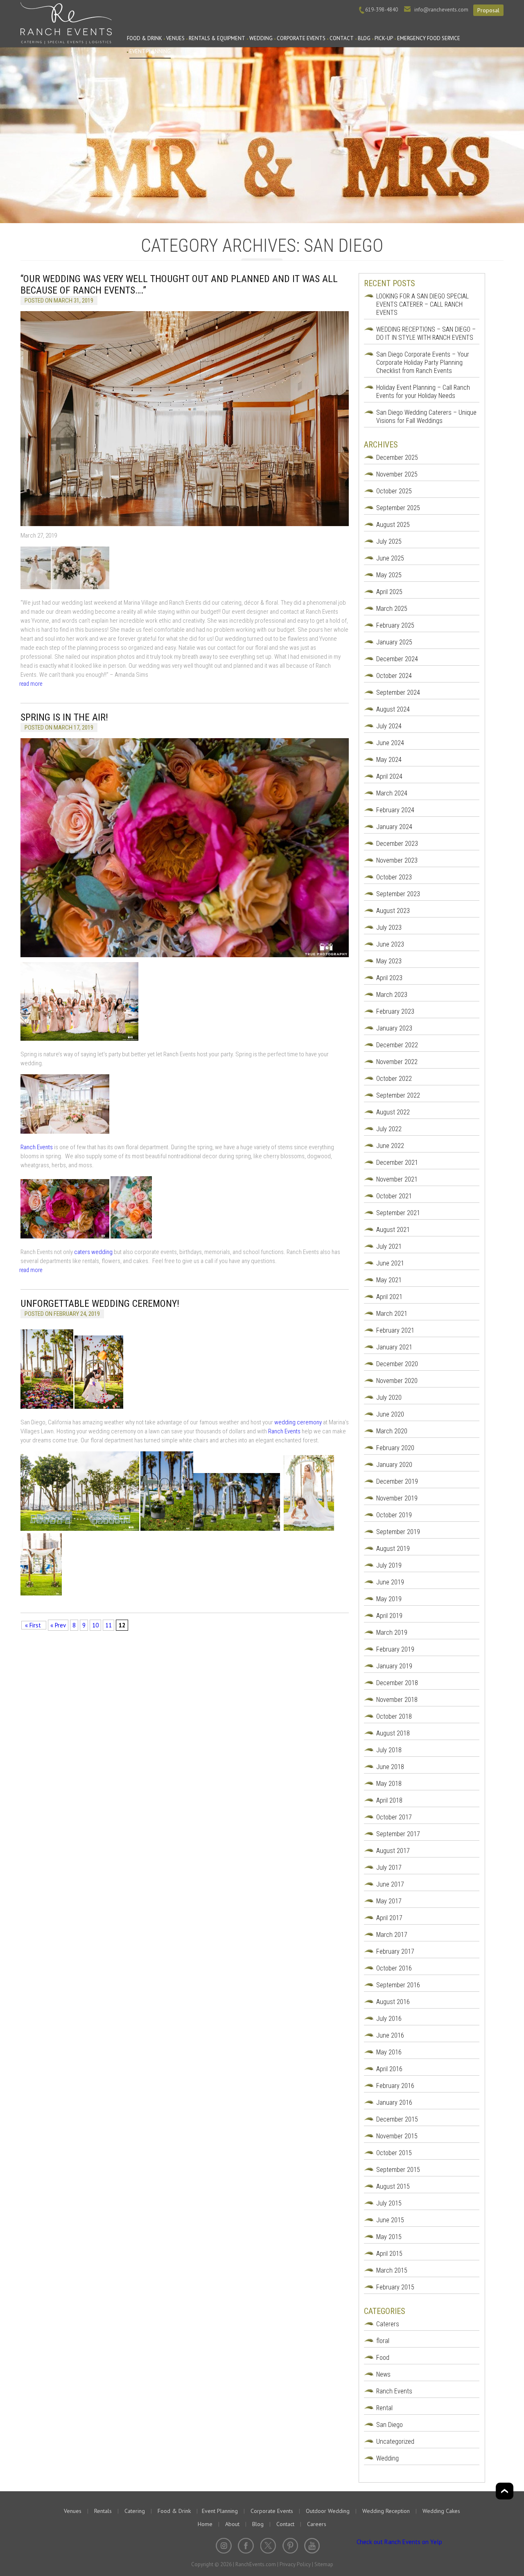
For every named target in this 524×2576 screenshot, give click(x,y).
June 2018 (390, 1767)
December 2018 (397, 1683)
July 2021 (389, 1246)
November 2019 (397, 1498)
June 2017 (390, 1884)
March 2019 (392, 1633)
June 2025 (390, 558)
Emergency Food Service (429, 38)
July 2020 (389, 1398)
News (383, 2374)
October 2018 (394, 1716)
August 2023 (393, 911)
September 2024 (398, 693)
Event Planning (150, 51)
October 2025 (394, 491)
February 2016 (395, 2086)
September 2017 (398, 1834)
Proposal (488, 10)
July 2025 (389, 541)
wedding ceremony (298, 1422)
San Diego (390, 2425)
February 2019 (395, 1649)
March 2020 (392, 1431)
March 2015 (392, 2270)
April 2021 (389, 1297)
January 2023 (394, 1028)
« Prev (58, 1625)
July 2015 (389, 2203)
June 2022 (390, 1146)
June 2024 (390, 743)
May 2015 (389, 2237)
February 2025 (395, 625)
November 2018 (397, 1700)
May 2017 (389, 1901)
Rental (384, 2408)
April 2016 (389, 2069)
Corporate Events (301, 38)
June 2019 (390, 1582)
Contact (342, 38)
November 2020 (397, 1381)
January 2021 (394, 1347)
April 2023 (389, 978)
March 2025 (392, 609)
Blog (364, 38)
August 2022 (393, 1112)
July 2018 (389, 1750)
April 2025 (389, 592)
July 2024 (389, 726)
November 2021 (397, 1179)
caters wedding (93, 1252)
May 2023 (389, 961)
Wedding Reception (386, 2511)
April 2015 (389, 2254)
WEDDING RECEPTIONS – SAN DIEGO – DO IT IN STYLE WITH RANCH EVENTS (426, 333)
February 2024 (395, 810)
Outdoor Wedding (328, 2511)
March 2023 (392, 995)
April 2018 (389, 1800)
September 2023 (398, 894)
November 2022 (397, 1062)
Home (205, 2524)
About (232, 2524)
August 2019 (393, 1549)
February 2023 (395, 1011)
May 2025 (389, 575)
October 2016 (394, 1968)
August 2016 (393, 2002)
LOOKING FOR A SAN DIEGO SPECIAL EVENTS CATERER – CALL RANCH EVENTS (422, 304)
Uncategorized (395, 2442)
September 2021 (398, 1213)
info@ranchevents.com (441, 10)
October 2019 (394, 1515)
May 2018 (389, 1784)
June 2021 (390, 1263)
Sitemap (324, 2564)
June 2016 (390, 2035)
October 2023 (394, 877)
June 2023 (390, 944)
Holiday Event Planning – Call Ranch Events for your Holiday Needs (423, 392)
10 (95, 1625)
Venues (175, 38)
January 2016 (394, 2103)
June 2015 (390, 2220)
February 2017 (395, 1951)
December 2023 (397, 844)
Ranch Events (66, 22)
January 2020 (394, 1465)
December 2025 (397, 458)
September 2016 (398, 1985)
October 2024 (394, 676)
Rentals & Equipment (217, 38)
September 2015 (398, 2170)
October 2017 (394, 1817)
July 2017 (389, 1868)
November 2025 (397, 474)
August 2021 (393, 1230)
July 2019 (389, 1565)
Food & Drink (145, 38)
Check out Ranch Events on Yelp (399, 2542)
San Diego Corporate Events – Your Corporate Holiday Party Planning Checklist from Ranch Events (423, 363)
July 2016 (389, 2019)
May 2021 (389, 1280)
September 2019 (398, 1532)
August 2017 (393, 1851)
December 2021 (397, 1163)
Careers (317, 2524)
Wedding (261, 38)
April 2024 (389, 776)
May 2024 (389, 760)
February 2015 (395, 2287)
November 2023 (397, 860)
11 (108, 1625)
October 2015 (394, 2153)
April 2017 (389, 1918)
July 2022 (389, 1129)
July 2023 (389, 928)
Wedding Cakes (441, 2511)
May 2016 (389, 2052)
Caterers (388, 2324)
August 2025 (393, 525)
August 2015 (393, 2186)
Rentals (103, 2511)
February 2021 (395, 1330)
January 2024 (394, 827)
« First (34, 1625)
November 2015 (397, 2136)
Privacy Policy (295, 2564)
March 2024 (392, 793)
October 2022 (394, 1079)
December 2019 (397, 1481)
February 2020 (395, 1448)
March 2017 (392, 1935)
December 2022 (397, 1045)
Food (383, 2358)
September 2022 (398, 1095)
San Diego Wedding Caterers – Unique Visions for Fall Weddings (426, 417)
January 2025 (394, 642)
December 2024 (397, 659)
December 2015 (397, 2119)
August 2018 (393, 1733)
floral (383, 2341)
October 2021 (394, 1196)
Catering (135, 2511)
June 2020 (390, 1414)
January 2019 (394, 1666)
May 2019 (389, 1599)
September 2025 (398, 508)
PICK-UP (384, 38)
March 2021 (392, 1314)
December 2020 (397, 1364)
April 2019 (389, 1616)
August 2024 (393, 709)
